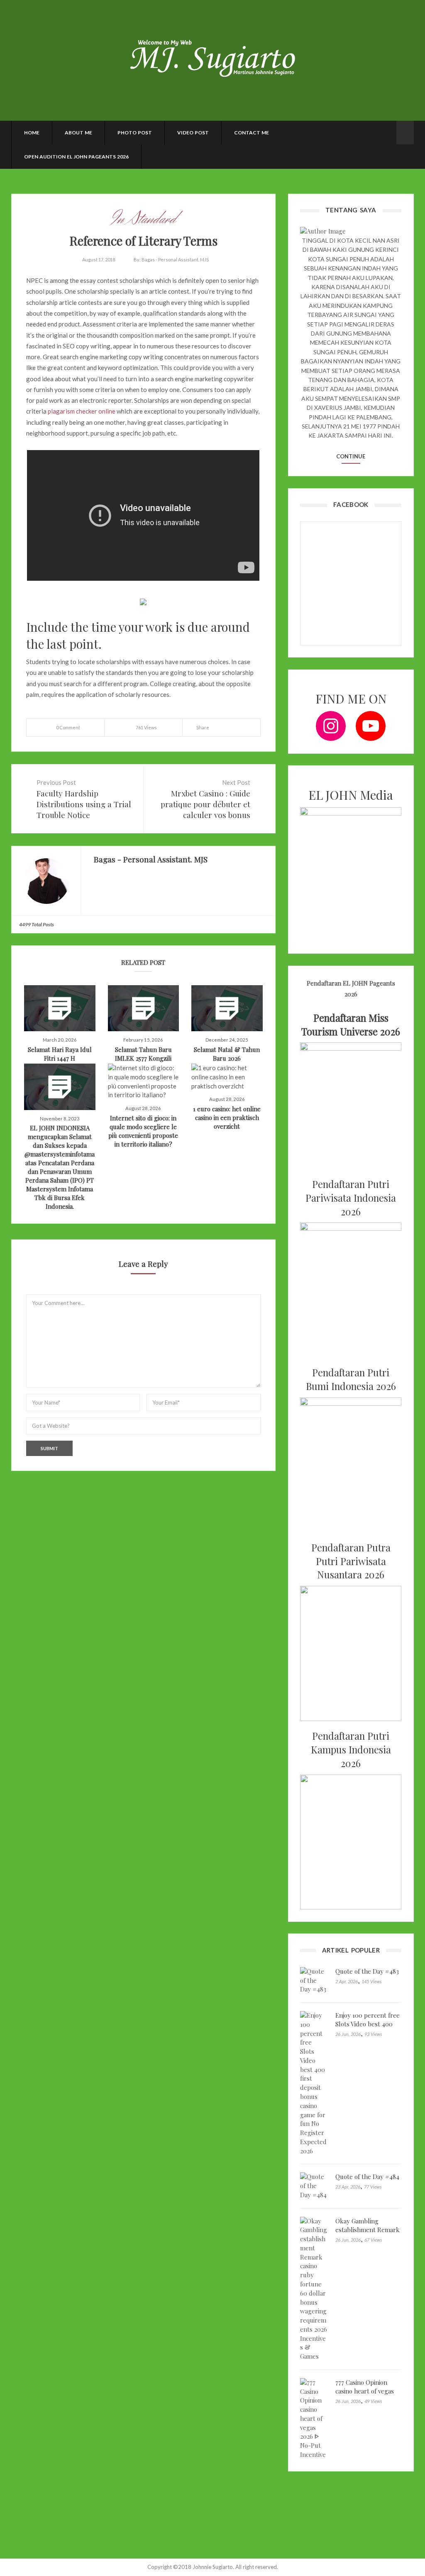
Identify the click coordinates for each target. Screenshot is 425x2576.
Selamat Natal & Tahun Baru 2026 (227, 1054)
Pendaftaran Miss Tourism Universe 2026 (351, 1025)
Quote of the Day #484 (367, 2177)
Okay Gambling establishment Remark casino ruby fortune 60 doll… (368, 2234)
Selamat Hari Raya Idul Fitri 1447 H (60, 1054)
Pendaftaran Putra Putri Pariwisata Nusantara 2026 (351, 1561)
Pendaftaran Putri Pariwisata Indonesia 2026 (351, 1198)
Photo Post (135, 133)
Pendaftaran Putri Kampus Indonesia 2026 (351, 1749)
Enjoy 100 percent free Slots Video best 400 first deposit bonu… (368, 2024)
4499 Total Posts (37, 924)
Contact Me (252, 133)
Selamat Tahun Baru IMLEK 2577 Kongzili (143, 1054)
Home (32, 133)
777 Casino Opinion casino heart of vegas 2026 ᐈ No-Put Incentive (365, 2395)
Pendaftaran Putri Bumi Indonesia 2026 (351, 1379)
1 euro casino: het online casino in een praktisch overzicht (227, 1118)
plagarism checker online (82, 411)
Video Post (193, 133)
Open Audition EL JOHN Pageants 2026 (76, 157)
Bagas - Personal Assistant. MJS (175, 259)
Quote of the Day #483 (367, 1971)
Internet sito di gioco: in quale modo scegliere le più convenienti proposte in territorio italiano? (143, 1131)
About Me (78, 133)
